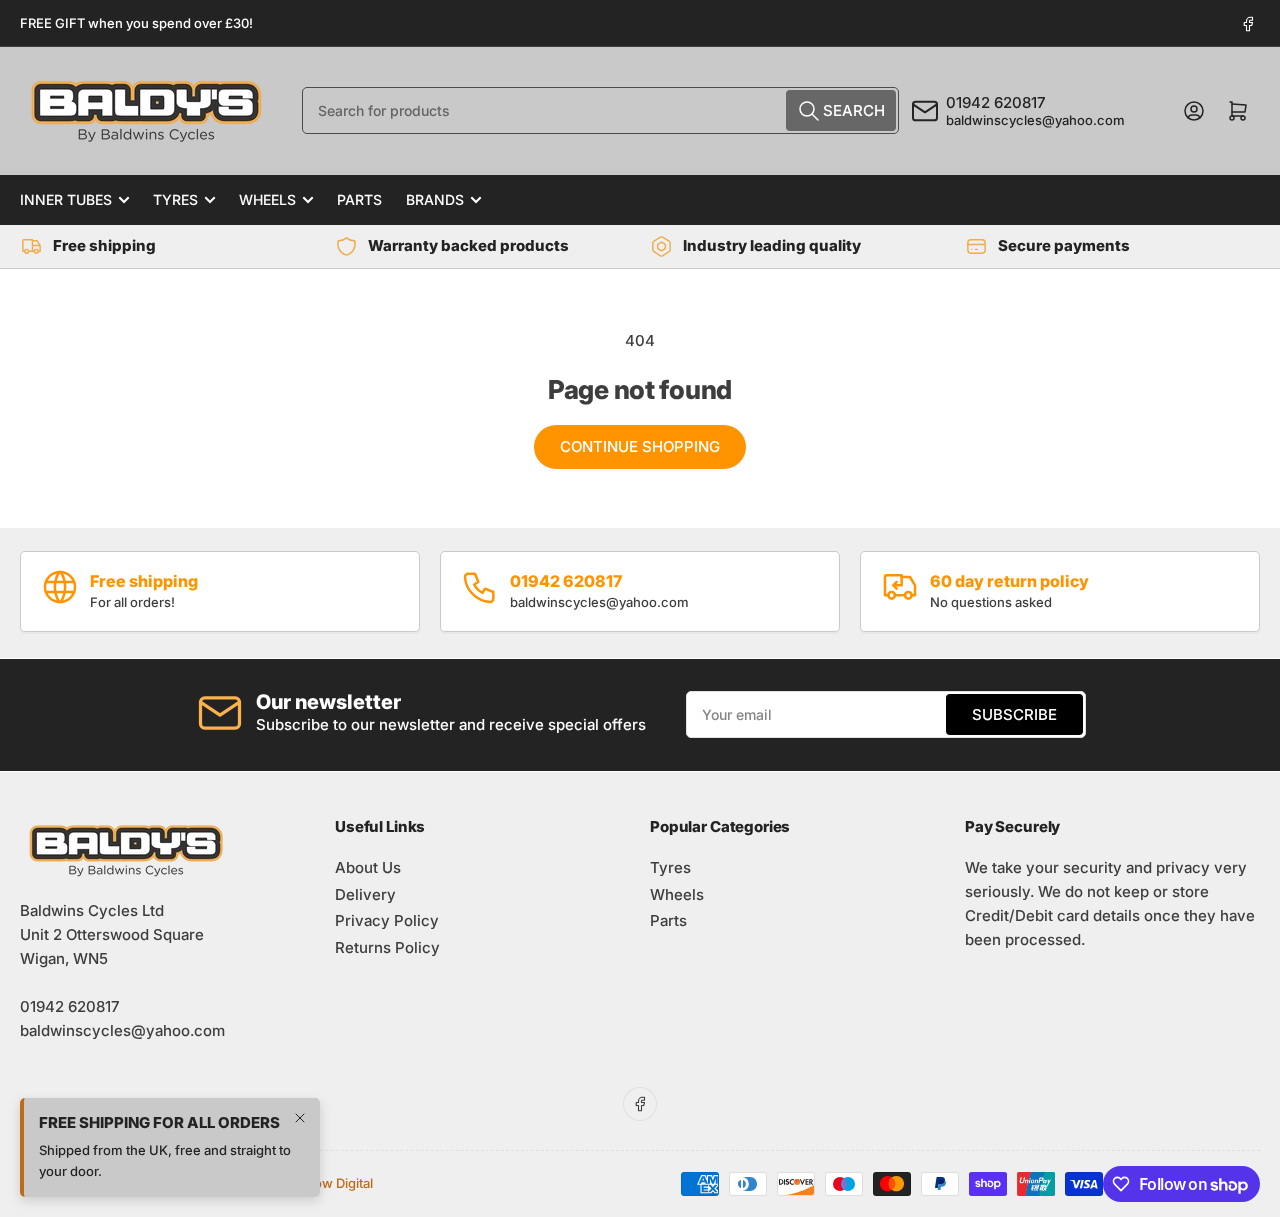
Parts (359, 199)
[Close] (300, 1136)
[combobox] (600, 110)
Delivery (365, 894)
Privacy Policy (387, 920)
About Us (368, 867)
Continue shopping (640, 446)
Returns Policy (387, 947)
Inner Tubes (66, 199)
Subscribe (1014, 714)
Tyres (175, 199)
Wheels (267, 199)
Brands (435, 199)
